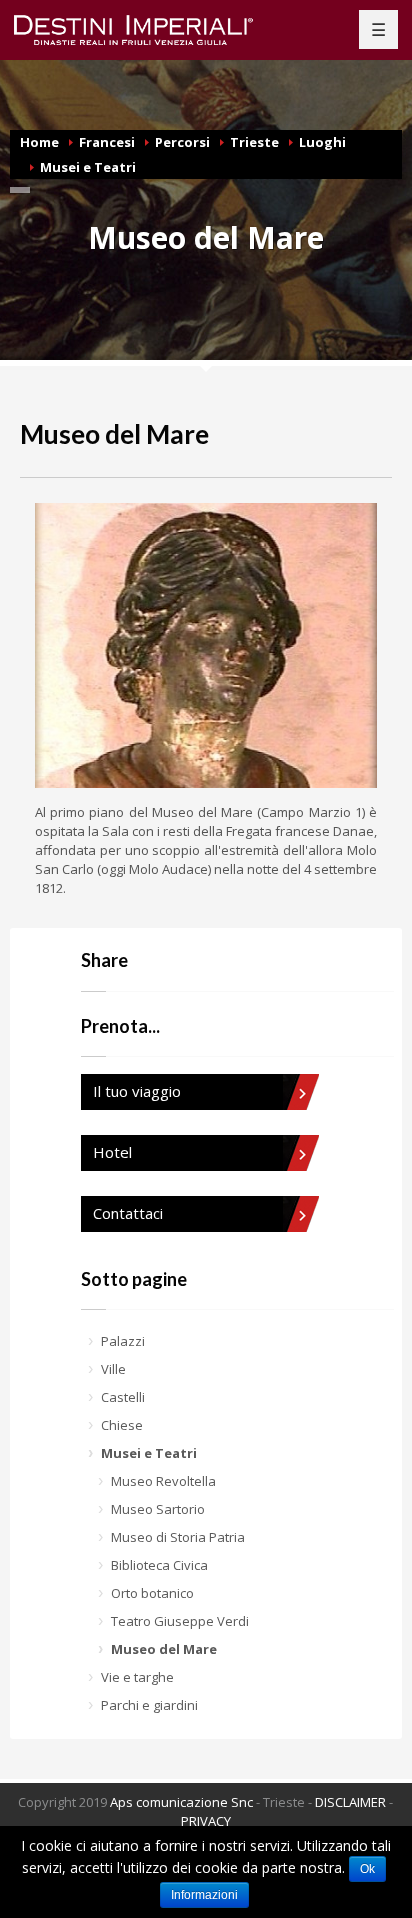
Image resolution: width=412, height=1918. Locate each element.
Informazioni (204, 1895)
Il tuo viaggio (137, 1091)
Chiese (122, 1425)
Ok (367, 1869)
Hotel (112, 1152)
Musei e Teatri (88, 167)
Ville (113, 1369)
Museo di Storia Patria (178, 1537)
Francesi (107, 142)
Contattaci (128, 1213)
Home (39, 142)
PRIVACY (206, 1821)
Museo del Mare (164, 1649)
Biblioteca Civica (159, 1565)
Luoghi (322, 142)
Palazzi (123, 1341)
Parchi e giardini (149, 1705)
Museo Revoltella (163, 1481)
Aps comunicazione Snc (181, 1802)
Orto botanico (152, 1593)
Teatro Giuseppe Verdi (180, 1621)
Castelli (123, 1397)
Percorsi (182, 142)
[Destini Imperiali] (145, 30)
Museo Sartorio (158, 1509)
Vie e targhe (137, 1677)
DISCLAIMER (350, 1802)
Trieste (254, 142)
